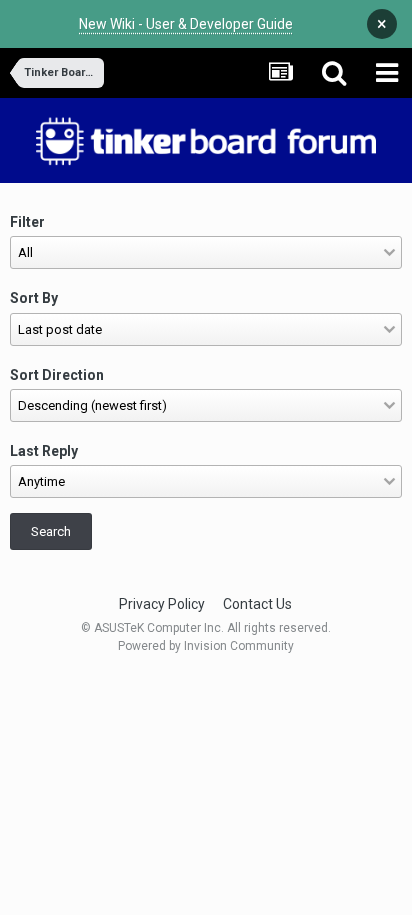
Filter (27, 222)
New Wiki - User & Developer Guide (186, 24)
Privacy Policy (162, 604)
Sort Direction (57, 375)
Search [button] (51, 531)
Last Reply (44, 451)
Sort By (34, 298)
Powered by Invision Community (206, 646)
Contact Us (257, 604)
